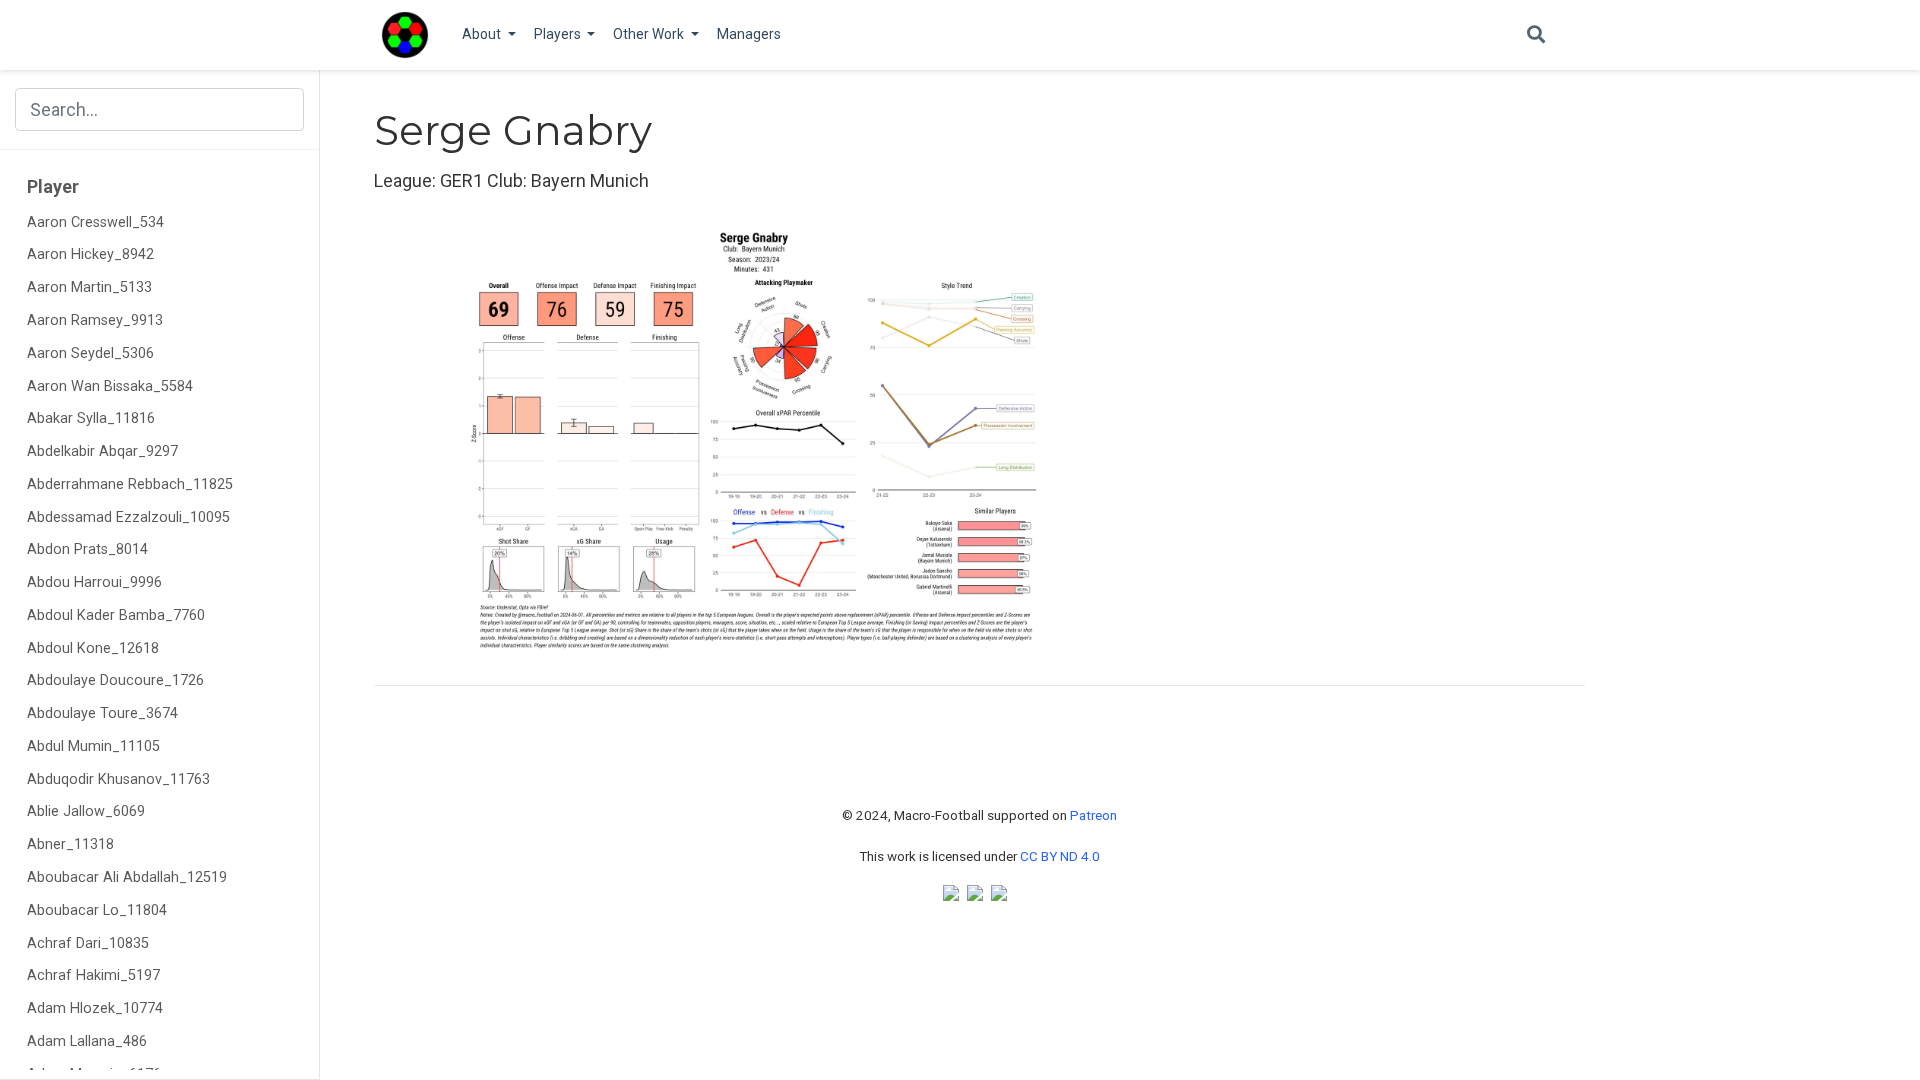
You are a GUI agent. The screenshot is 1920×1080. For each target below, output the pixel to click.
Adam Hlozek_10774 (95, 1008)
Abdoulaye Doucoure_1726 (115, 680)
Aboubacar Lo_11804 (97, 910)
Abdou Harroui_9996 (94, 582)
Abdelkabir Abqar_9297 (102, 451)
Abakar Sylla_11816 (91, 418)
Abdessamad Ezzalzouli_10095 (128, 517)
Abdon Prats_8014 (87, 549)
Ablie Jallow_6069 (86, 811)
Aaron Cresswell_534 (95, 222)
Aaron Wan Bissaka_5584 (110, 386)
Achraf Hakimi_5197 (93, 975)
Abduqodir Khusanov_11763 (118, 779)
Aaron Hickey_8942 (90, 254)
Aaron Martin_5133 (89, 287)
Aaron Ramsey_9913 (95, 320)
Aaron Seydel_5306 (90, 353)
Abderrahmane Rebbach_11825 (130, 484)
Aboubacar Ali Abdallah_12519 (127, 877)
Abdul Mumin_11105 (93, 746)
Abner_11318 (70, 844)
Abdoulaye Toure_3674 (102, 713)
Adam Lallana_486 (87, 1041)
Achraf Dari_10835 (88, 943)
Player (53, 186)
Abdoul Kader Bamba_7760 (116, 615)
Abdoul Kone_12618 (93, 648)
